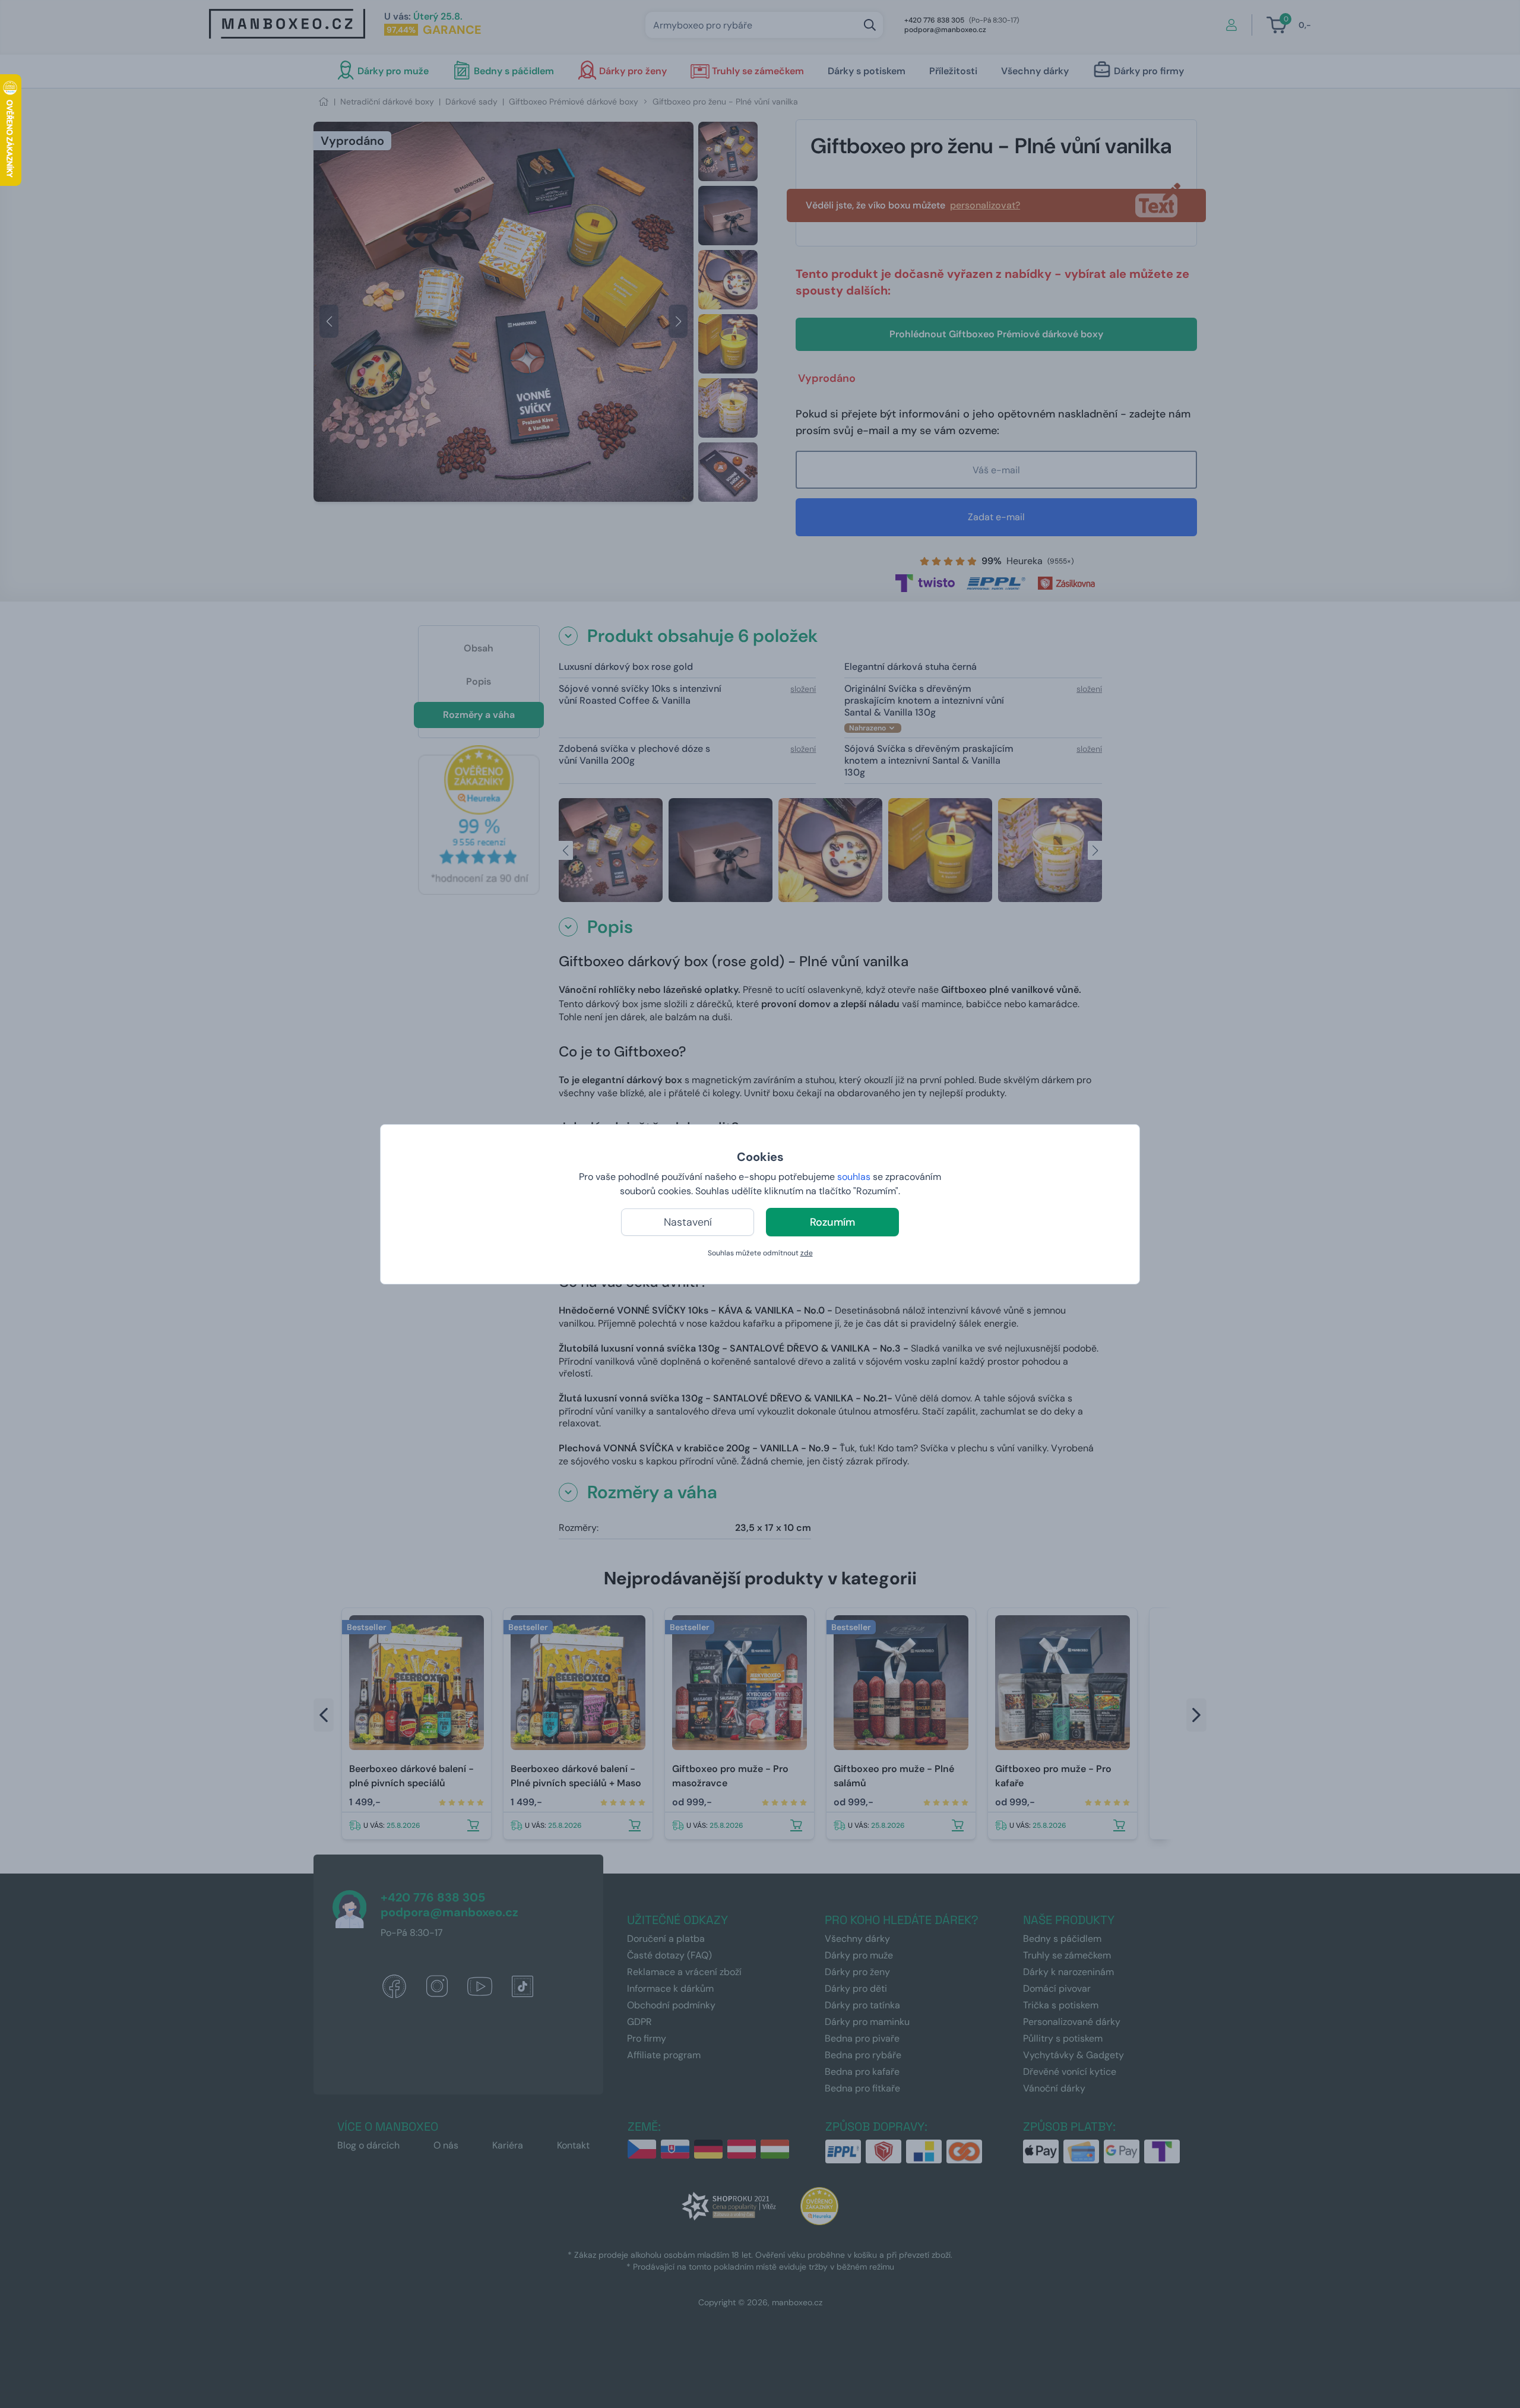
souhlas (854, 1177)
